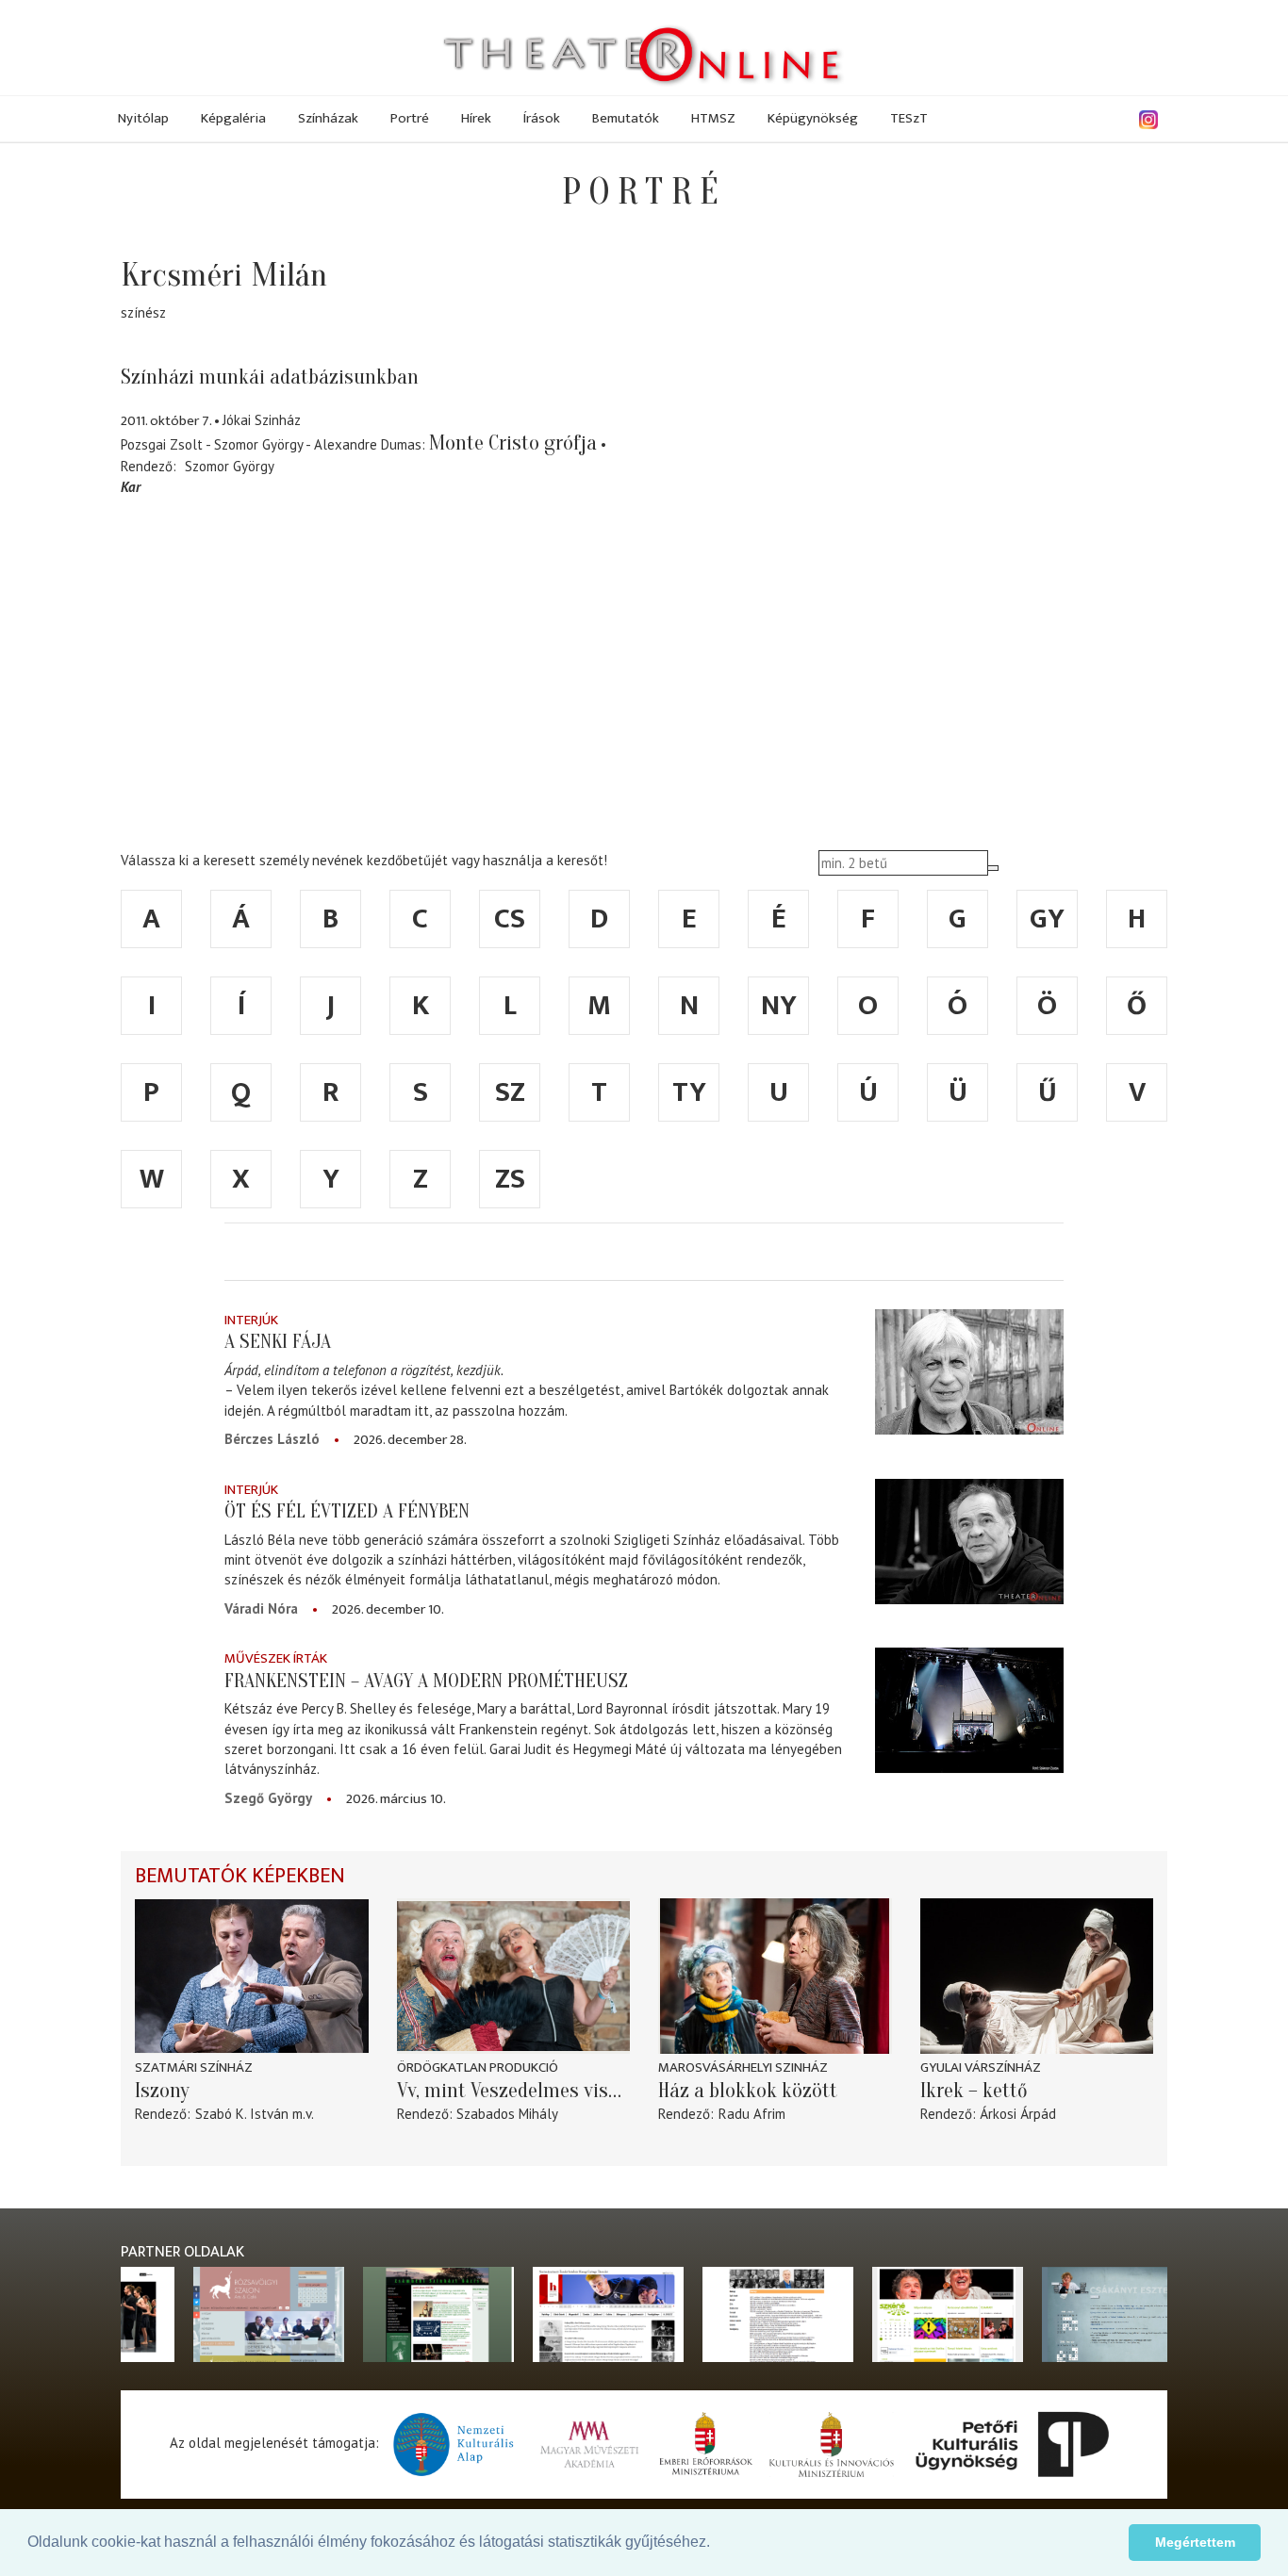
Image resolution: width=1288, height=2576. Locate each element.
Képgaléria (233, 118)
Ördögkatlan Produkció (478, 2067)
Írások (542, 118)
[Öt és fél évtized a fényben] (969, 1542)
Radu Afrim (752, 2114)
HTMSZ (713, 118)
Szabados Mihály (507, 2114)
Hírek (476, 118)
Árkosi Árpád (1018, 2114)
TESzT (909, 118)
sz (510, 1092)
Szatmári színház (194, 2067)
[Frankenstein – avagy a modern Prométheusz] (969, 1710)
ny (779, 1006)
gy (1047, 919)
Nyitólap (143, 118)
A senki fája (278, 1341)
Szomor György (230, 466)
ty (689, 1092)
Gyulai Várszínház (981, 2067)
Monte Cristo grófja (513, 443)
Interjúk (251, 1320)
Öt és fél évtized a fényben (347, 1511)
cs (510, 919)
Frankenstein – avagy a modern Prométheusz (426, 1681)
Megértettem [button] (1195, 2542)
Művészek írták (276, 1658)
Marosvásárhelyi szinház (743, 2067)
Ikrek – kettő (974, 2091)
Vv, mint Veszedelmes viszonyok (514, 2091)
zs (510, 1179)
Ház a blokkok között (748, 2091)
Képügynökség (813, 118)
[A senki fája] (969, 1372)
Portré (410, 118)
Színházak (328, 118)
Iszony (162, 2091)
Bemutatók (626, 118)
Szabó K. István (242, 2114)
